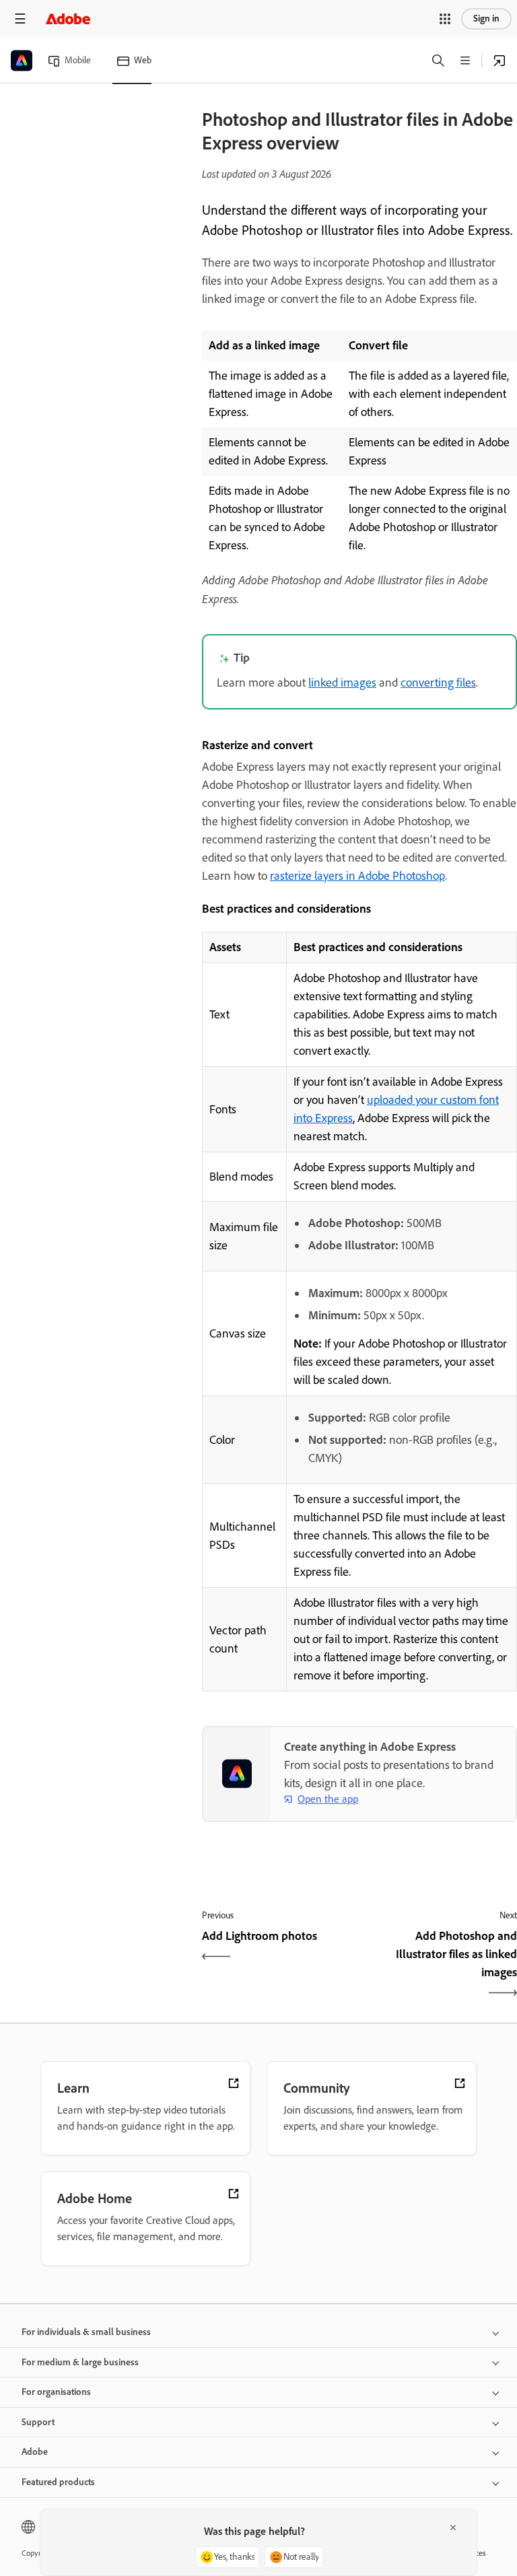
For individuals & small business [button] (86, 2332)
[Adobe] (68, 19)
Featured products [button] (58, 2482)
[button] (445, 19)
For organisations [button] (56, 2392)
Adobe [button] (35, 2452)
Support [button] (38, 2422)
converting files (438, 683)
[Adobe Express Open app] (499, 61)
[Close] (453, 2528)
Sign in (486, 19)
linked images (342, 683)
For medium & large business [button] (80, 2362)
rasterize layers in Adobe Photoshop (357, 876)
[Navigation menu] (20, 19)
